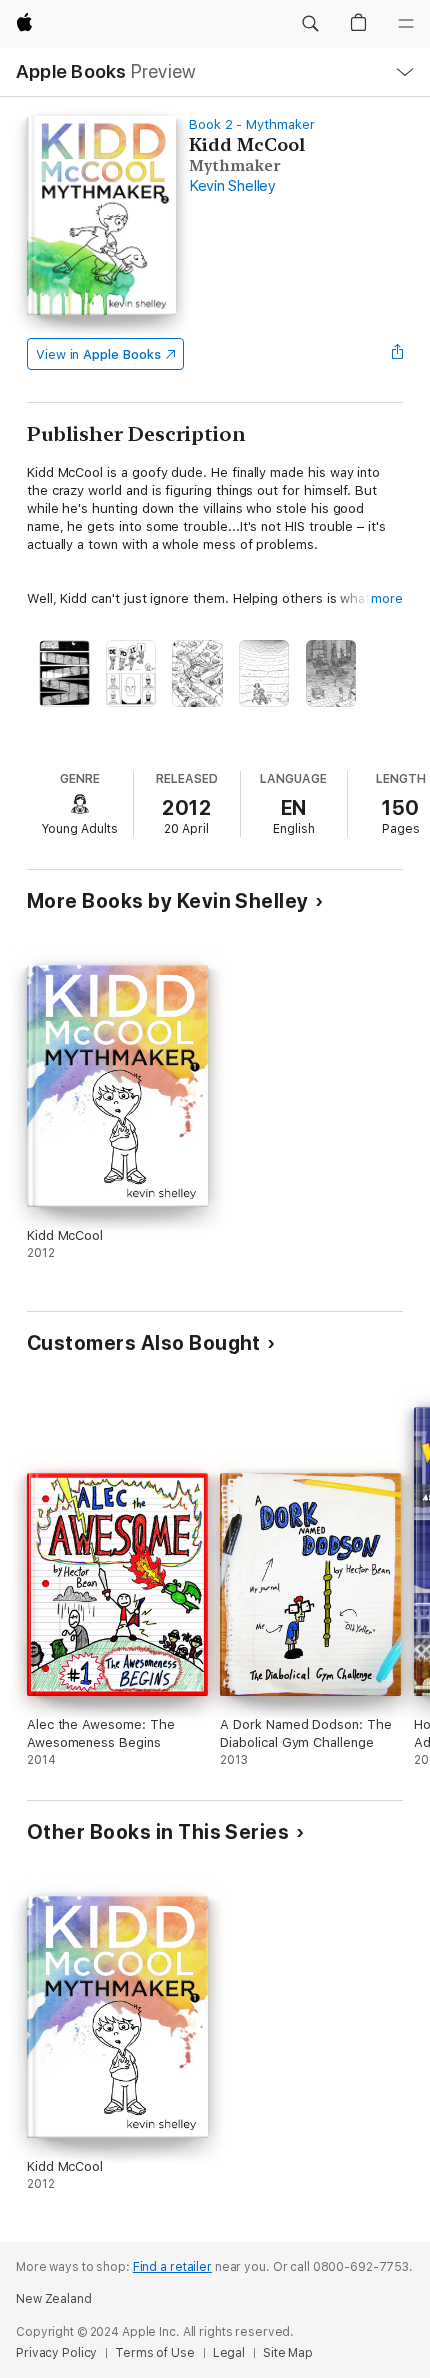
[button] (310, 24)
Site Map (288, 2353)
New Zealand (54, 2299)
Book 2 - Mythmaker (252, 124)
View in (98, 354)
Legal (229, 2353)
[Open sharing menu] (397, 354)
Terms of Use (155, 2353)
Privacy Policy (56, 2353)
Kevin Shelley (232, 186)
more (387, 598)
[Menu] (406, 24)
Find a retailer (172, 2267)
